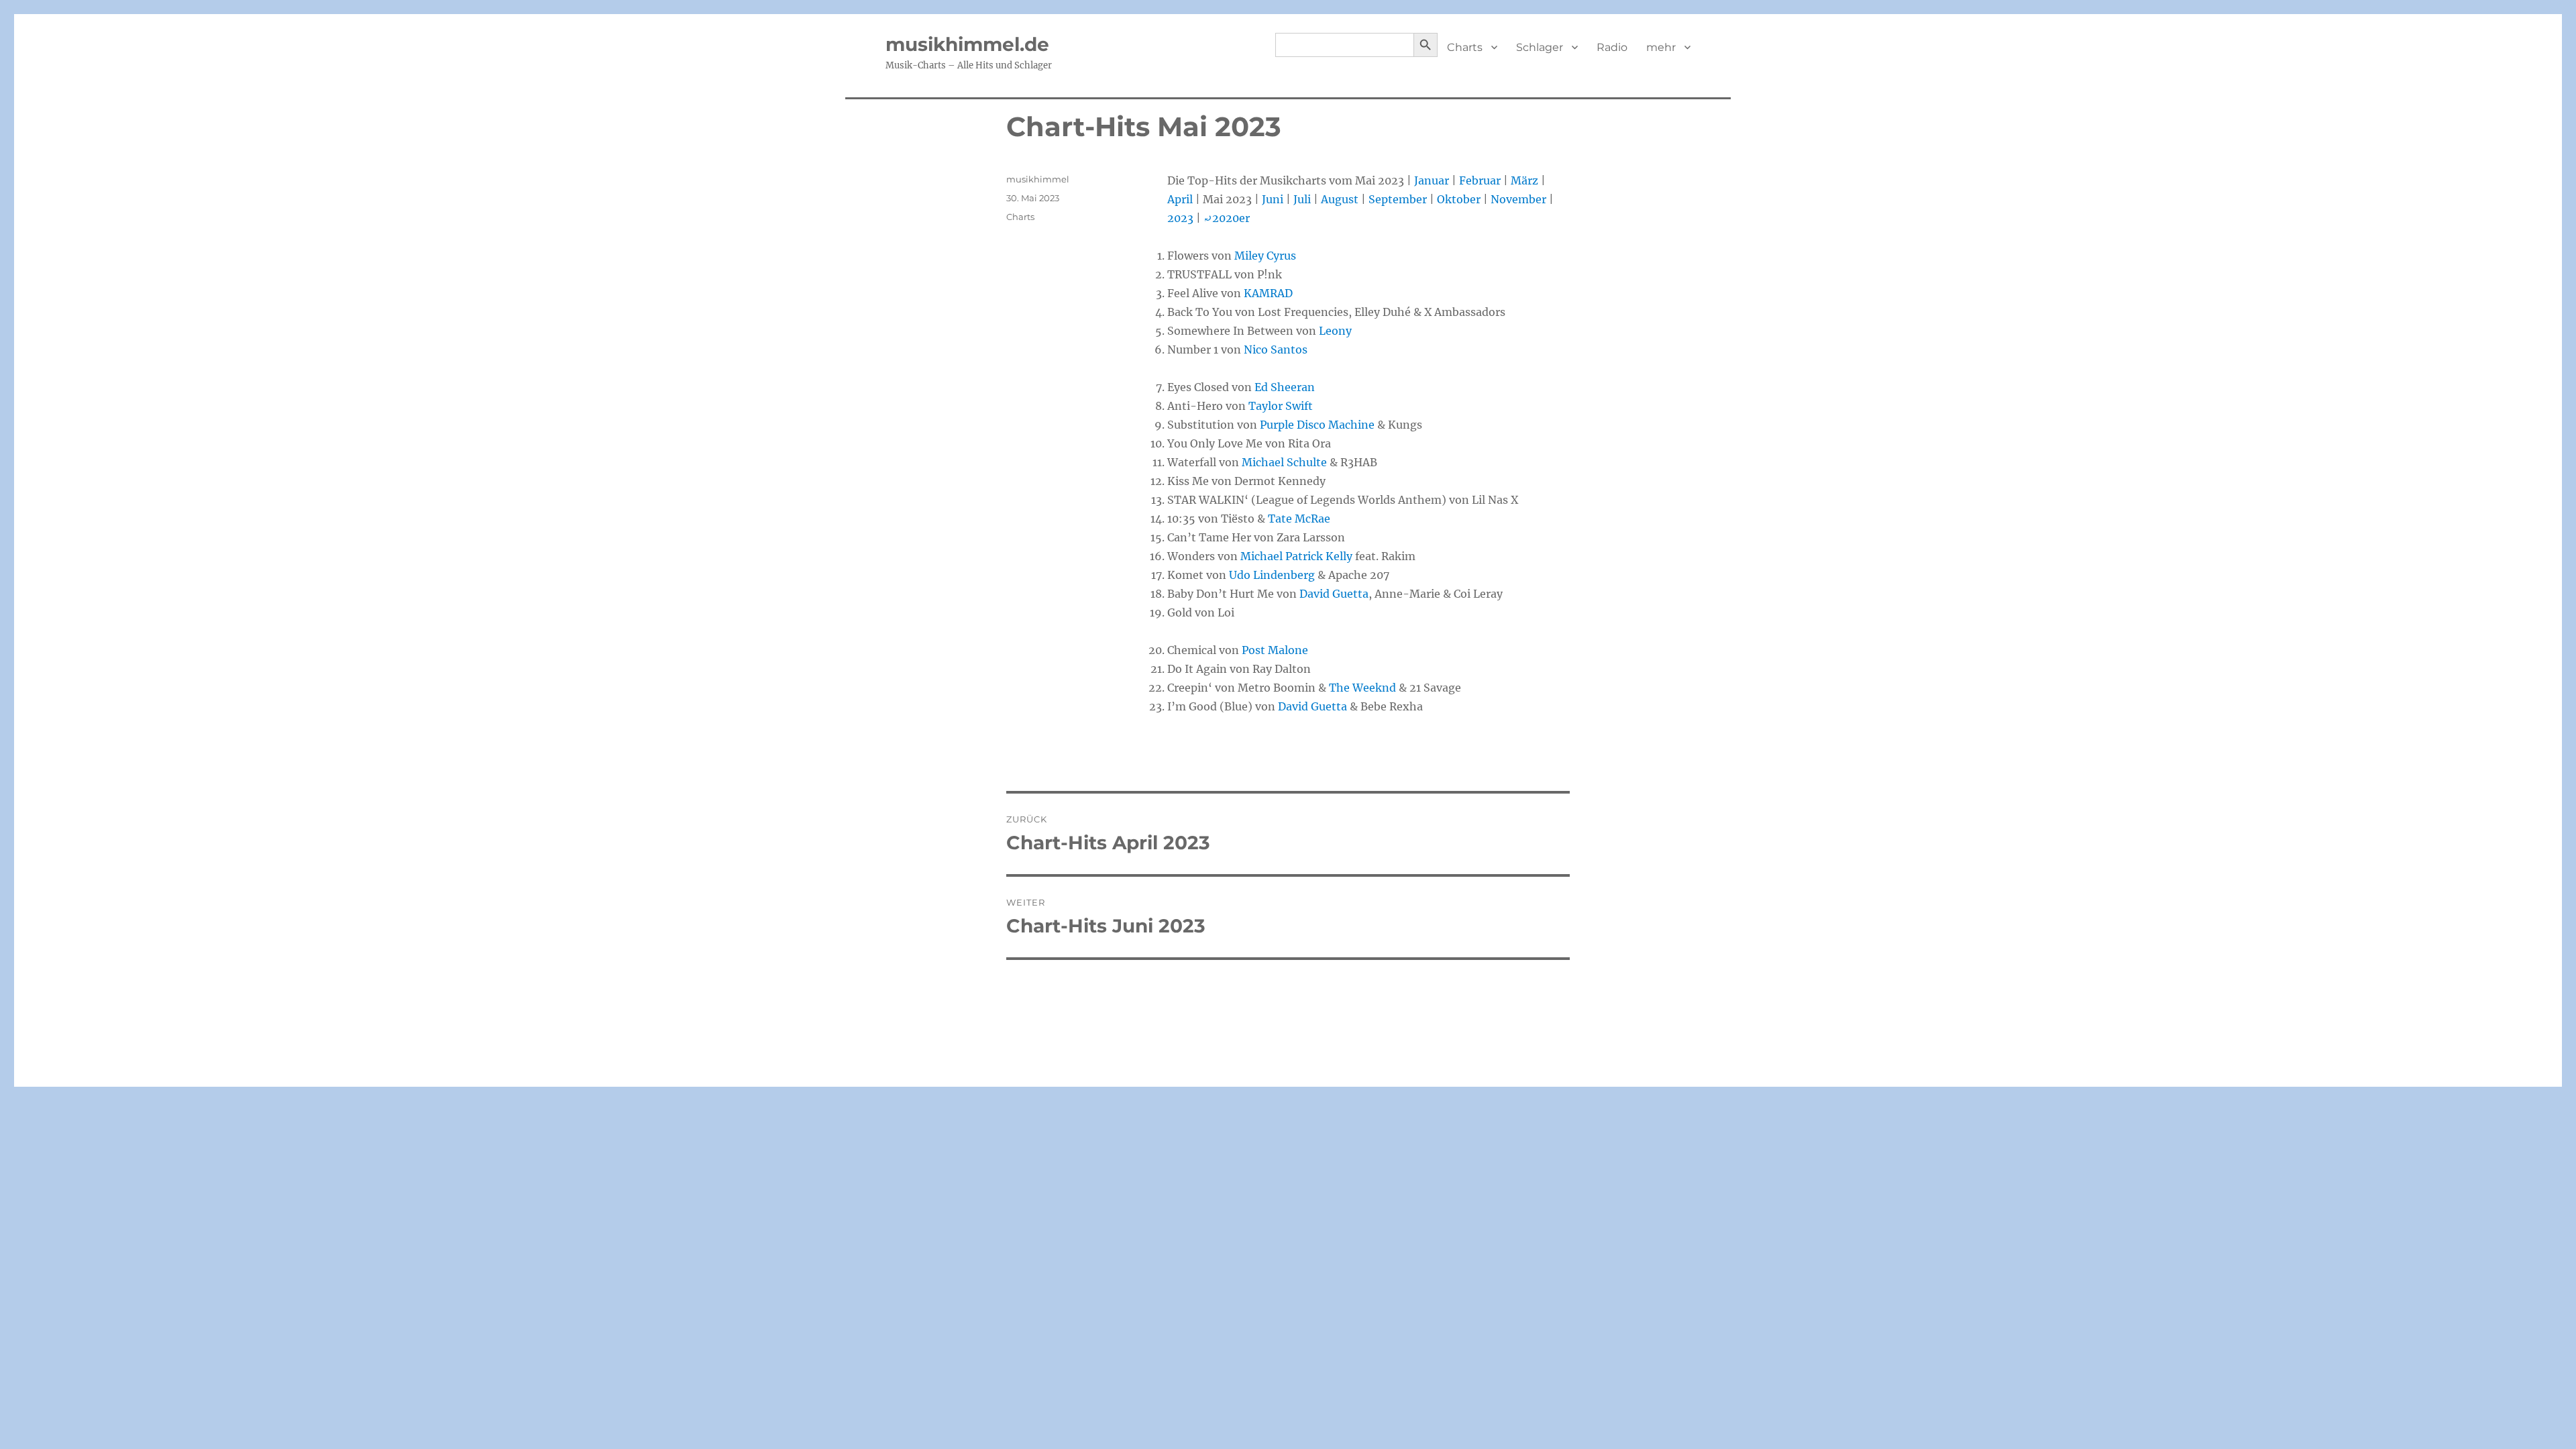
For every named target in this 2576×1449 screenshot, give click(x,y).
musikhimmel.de (967, 44)
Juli (1302, 199)
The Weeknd (1362, 688)
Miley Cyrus (1265, 256)
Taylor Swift (1281, 406)
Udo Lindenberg (1272, 575)
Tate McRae (1299, 519)
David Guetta (1334, 594)
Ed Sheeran (1285, 387)
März (1524, 180)
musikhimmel (1038, 179)
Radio (1612, 47)
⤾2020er (1227, 218)
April (1180, 199)
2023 (1180, 218)
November (1518, 199)
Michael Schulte (1284, 462)
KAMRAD (1268, 293)
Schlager (1540, 47)
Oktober (1459, 199)
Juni (1273, 199)
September (1398, 199)
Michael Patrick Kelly (1296, 556)
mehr (1661, 47)
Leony (1335, 331)
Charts (1465, 47)
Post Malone (1275, 650)
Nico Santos (1276, 350)
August (1340, 199)
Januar (1432, 180)
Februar (1480, 180)
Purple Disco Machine (1317, 425)
